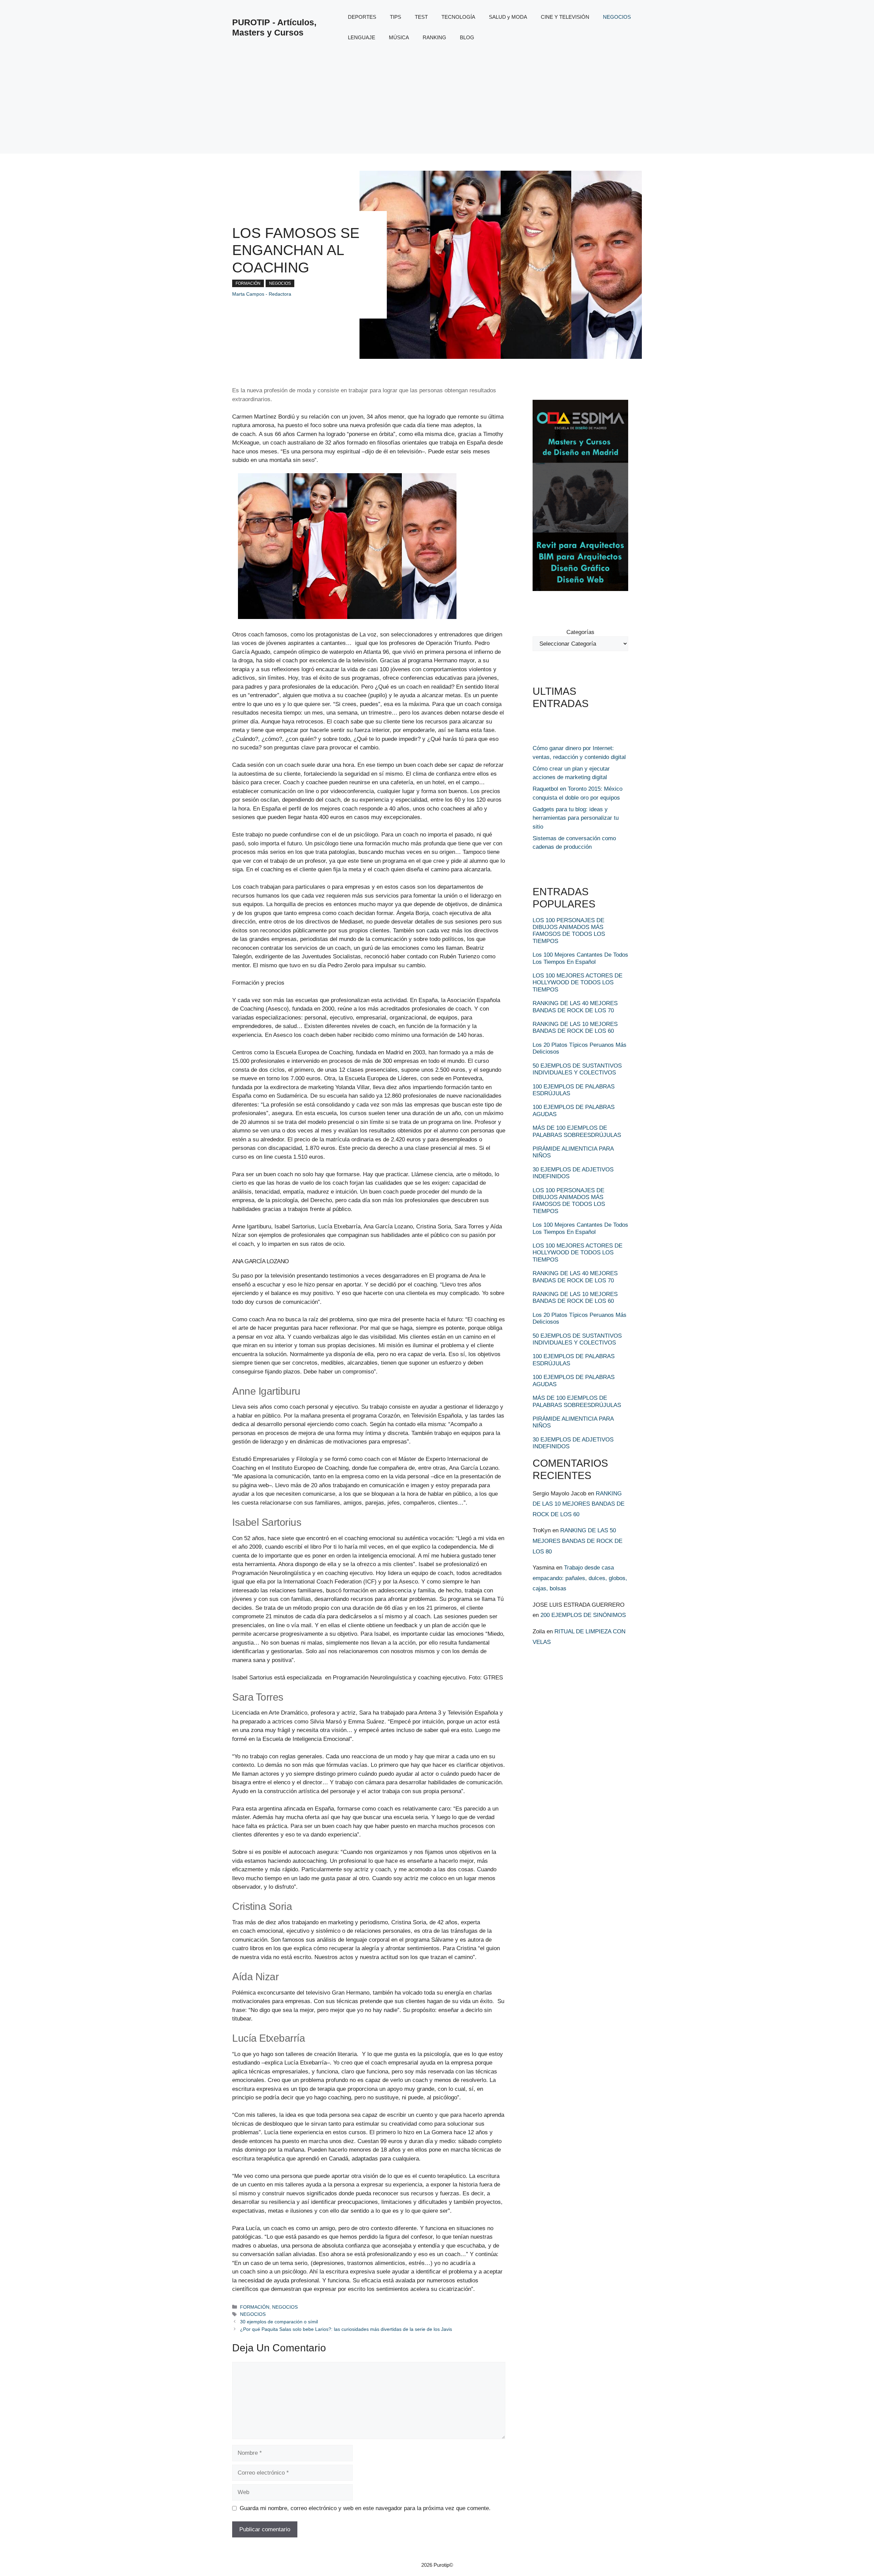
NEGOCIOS (617, 17)
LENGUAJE (362, 37)
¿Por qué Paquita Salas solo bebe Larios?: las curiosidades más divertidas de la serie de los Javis (346, 2329)
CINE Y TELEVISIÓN (565, 17)
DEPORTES (362, 17)
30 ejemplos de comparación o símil (279, 2322)
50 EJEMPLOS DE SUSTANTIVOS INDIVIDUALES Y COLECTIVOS (577, 1069)
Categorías (580, 632)
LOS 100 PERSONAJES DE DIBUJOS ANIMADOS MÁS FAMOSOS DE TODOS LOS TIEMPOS (569, 931)
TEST (421, 17)
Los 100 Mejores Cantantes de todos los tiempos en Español (580, 958)
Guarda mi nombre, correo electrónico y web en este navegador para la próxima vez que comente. (365, 2508)
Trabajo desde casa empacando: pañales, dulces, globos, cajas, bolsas (580, 1578)
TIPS (396, 17)
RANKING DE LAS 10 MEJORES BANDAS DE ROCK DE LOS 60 (575, 1027)
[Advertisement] (437, 106)
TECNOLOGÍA (458, 17)
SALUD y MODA (508, 17)
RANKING (434, 37)
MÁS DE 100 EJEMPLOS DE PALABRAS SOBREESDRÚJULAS (577, 1131)
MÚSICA (399, 37)
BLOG (467, 37)
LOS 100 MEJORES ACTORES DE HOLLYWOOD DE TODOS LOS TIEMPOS (577, 983)
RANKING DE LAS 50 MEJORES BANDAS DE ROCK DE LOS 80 (577, 1541)
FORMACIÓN (248, 283)
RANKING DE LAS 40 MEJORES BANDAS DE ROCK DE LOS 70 (575, 1007)
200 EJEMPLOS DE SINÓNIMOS (583, 1615)
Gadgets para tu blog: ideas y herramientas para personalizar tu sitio (576, 818)
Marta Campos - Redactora (262, 294)
